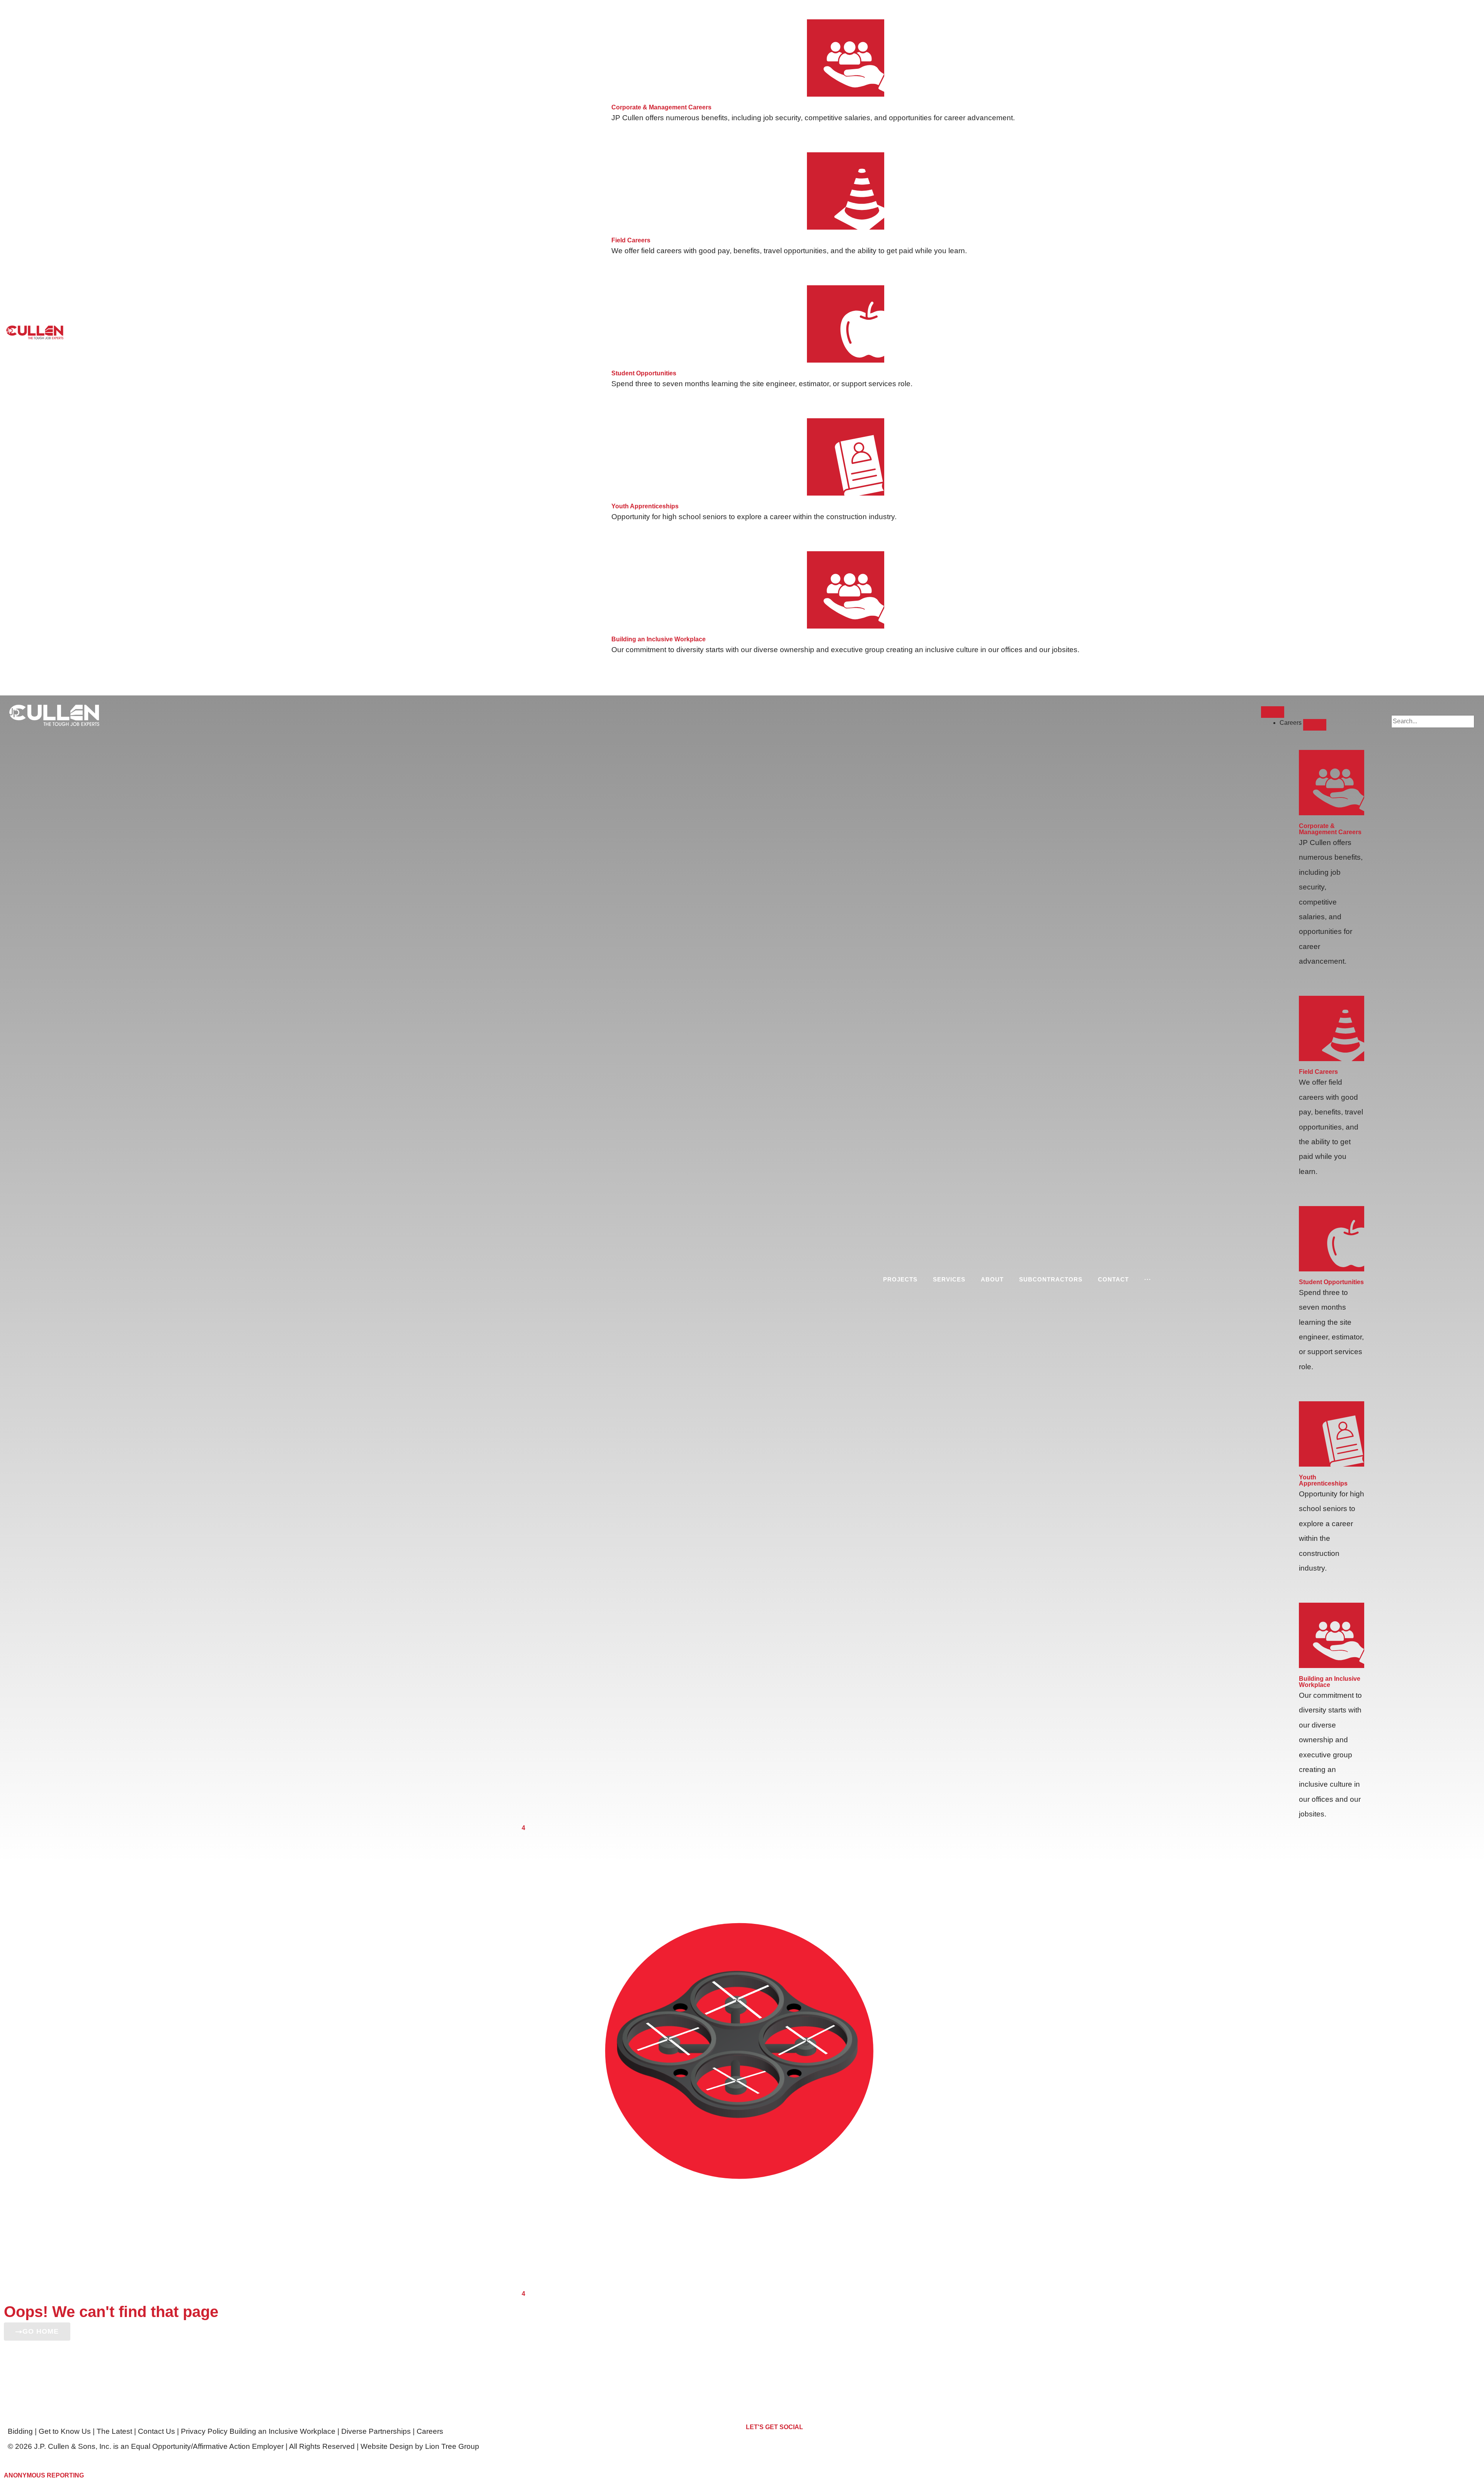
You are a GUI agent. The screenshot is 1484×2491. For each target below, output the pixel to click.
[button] (1433, 710)
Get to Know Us (65, 2431)
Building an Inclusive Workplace (283, 2431)
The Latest (114, 2431)
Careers (430, 2431)
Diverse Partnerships (376, 2431)
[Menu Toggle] (1273, 712)
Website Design (387, 2446)
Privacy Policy (205, 2431)
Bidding (20, 2431)
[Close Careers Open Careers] (1315, 725)
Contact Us (157, 2431)
